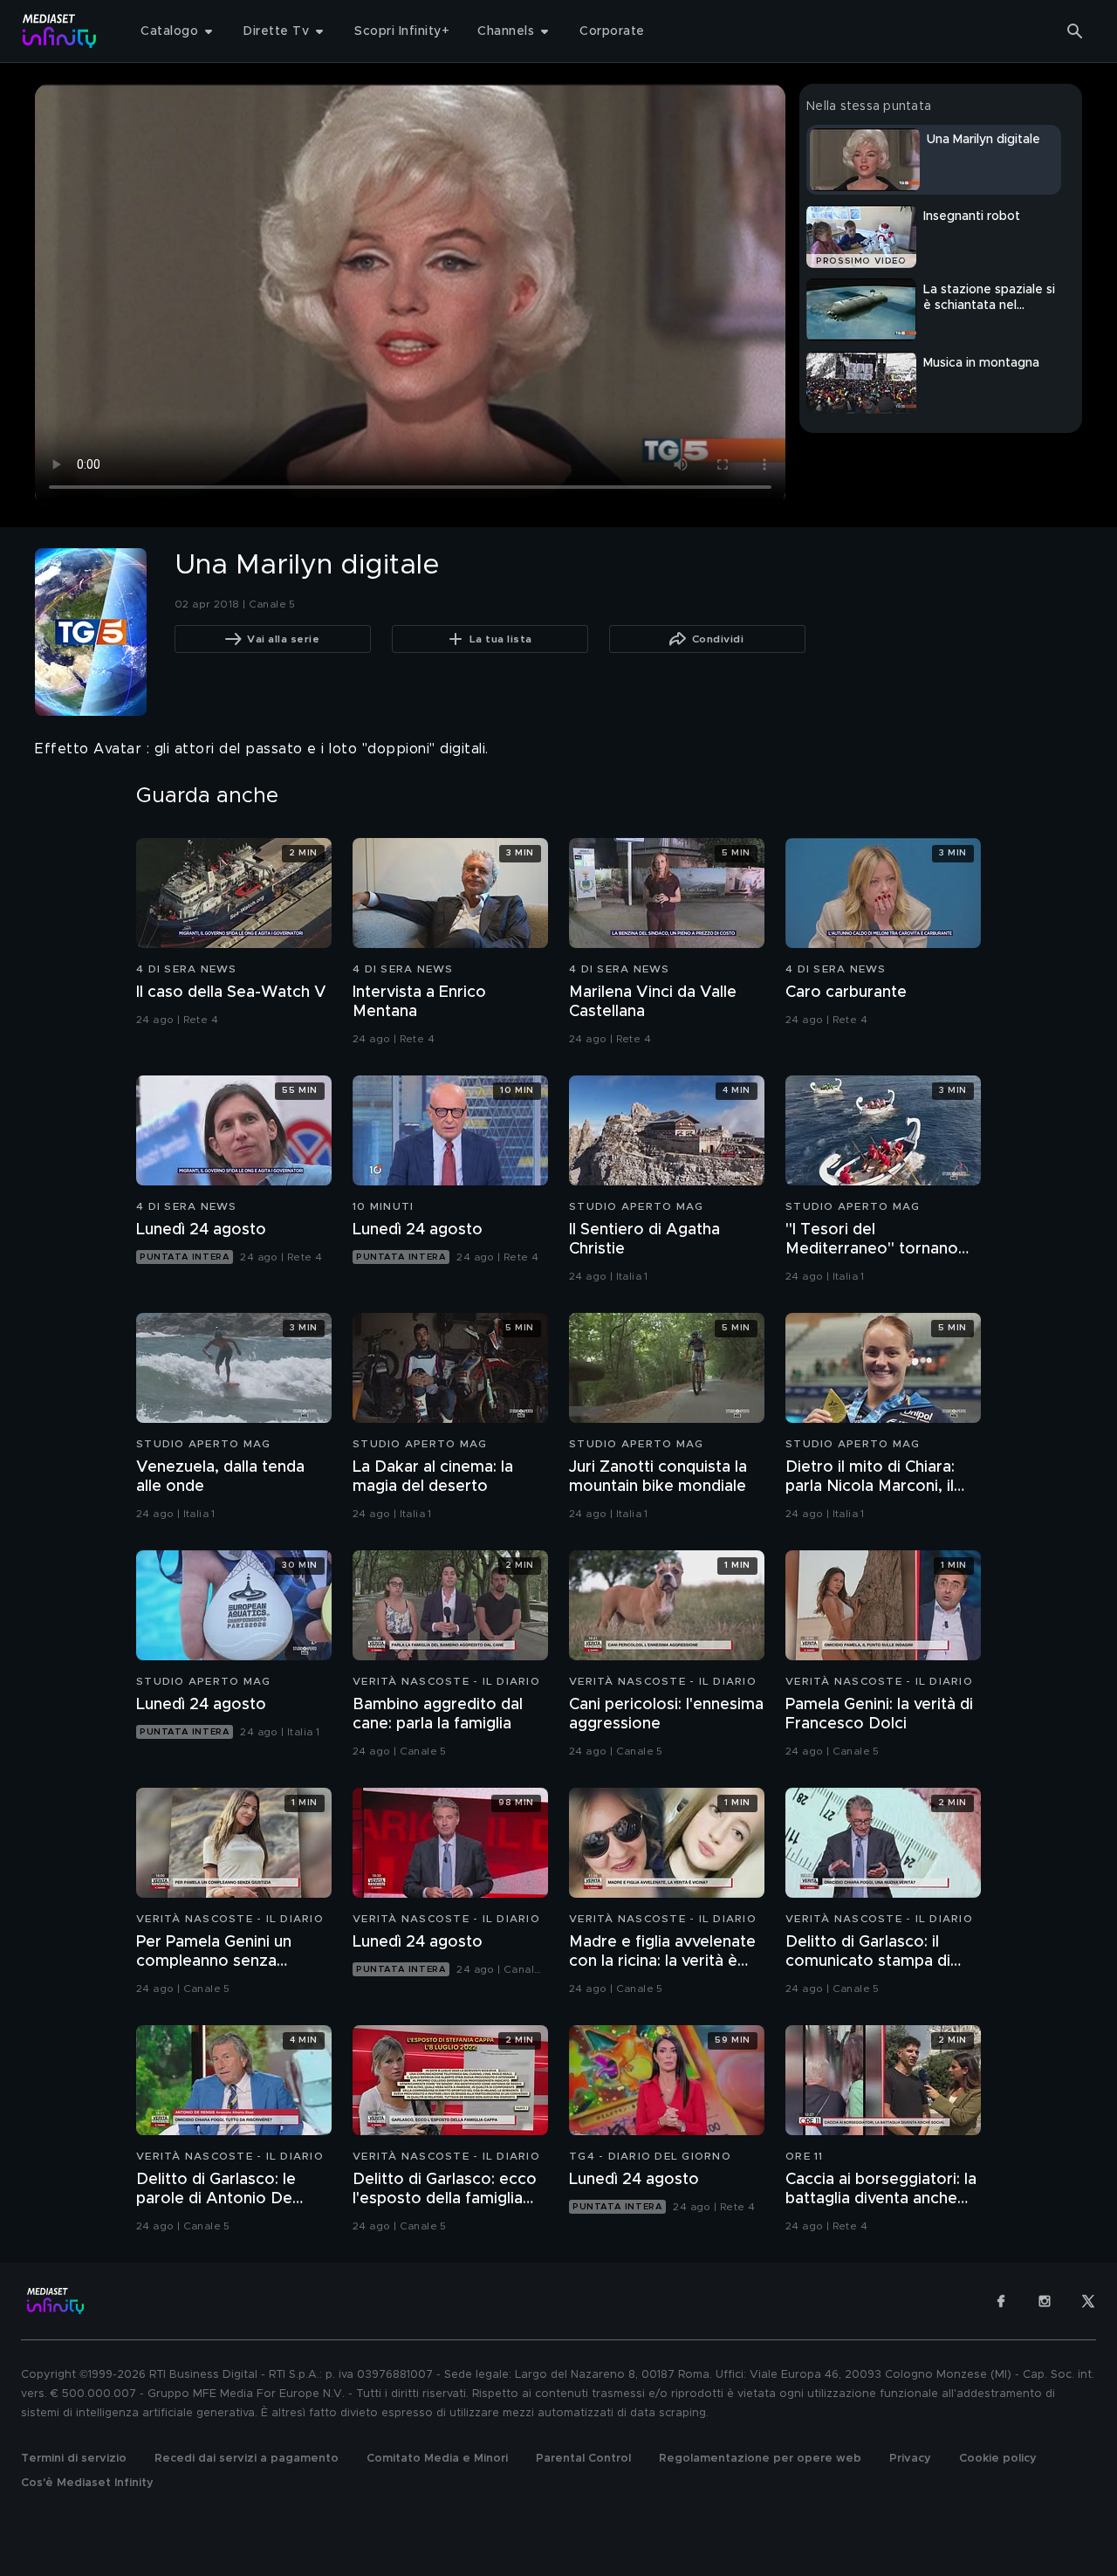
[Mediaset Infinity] (60, 31)
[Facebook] (1001, 2301)
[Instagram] (1045, 2301)
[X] (1088, 2301)
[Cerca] (1075, 31)
